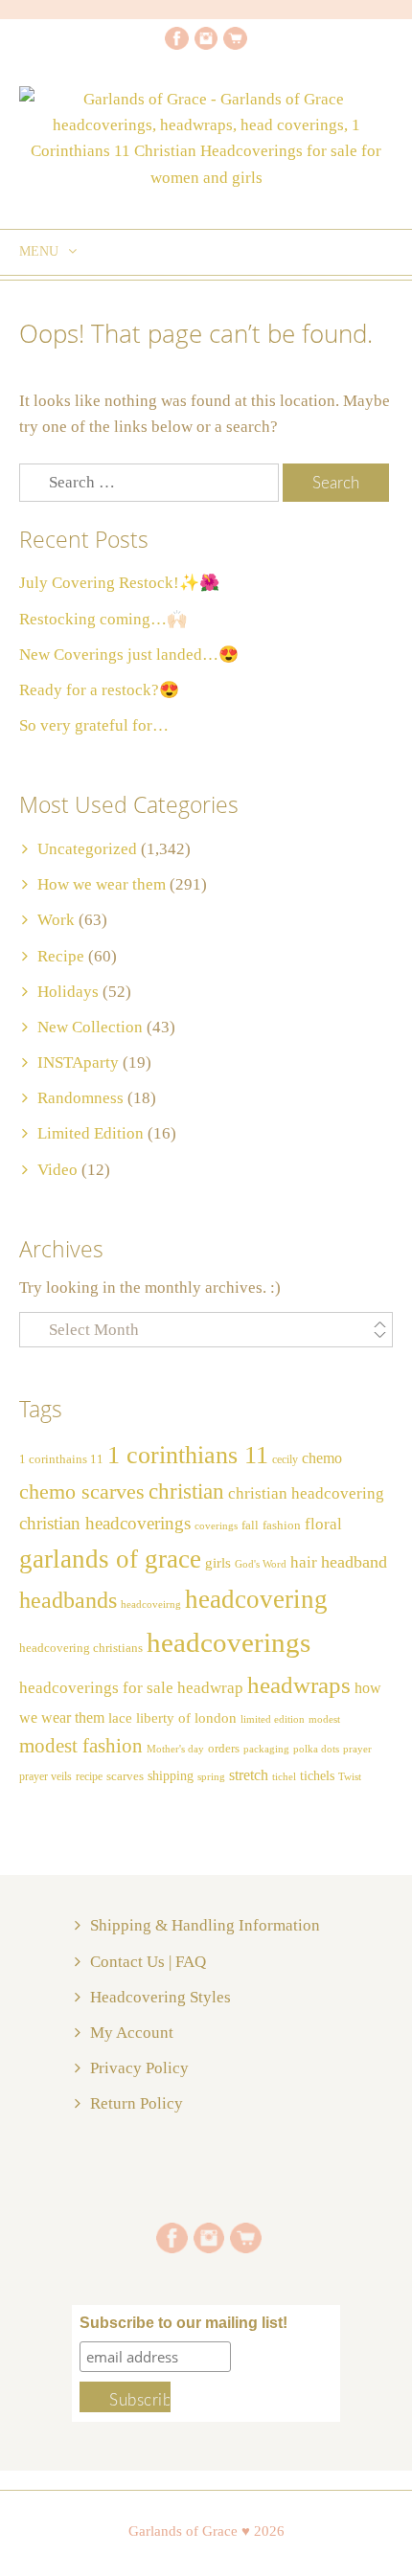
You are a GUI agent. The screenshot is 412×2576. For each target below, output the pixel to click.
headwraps (299, 1684)
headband (354, 1562)
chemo (322, 1458)
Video (57, 1170)
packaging (266, 1749)
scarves (125, 1776)
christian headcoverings (105, 1523)
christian (186, 1491)
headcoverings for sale (96, 1688)
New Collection (90, 1027)
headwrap (210, 1688)
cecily (285, 1459)
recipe (89, 1776)
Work (56, 920)
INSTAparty (78, 1062)
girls (218, 1563)
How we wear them (102, 884)
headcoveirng (151, 1604)
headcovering (256, 1599)
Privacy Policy (139, 2068)
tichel (284, 1776)
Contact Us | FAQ (148, 1962)
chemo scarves (82, 1492)
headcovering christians (81, 1648)
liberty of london (186, 1718)
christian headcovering (306, 1493)
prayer (357, 1749)
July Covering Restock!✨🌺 (119, 583)
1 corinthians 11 (188, 1455)
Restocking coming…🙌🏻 (103, 619)
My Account (132, 2033)
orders (224, 1749)
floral (323, 1524)
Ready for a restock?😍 (99, 690)
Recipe (61, 956)
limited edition (273, 1719)
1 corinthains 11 (61, 1459)
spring (211, 1776)
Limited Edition (91, 1133)
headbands (68, 1600)
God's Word (261, 1564)
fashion (282, 1525)
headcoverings (229, 1642)
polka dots (316, 1749)
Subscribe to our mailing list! (183, 2323)
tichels (317, 1775)
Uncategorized (87, 849)
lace (120, 1717)
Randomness (80, 1098)
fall (250, 1525)
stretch (249, 1775)
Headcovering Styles (160, 1997)
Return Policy (137, 2103)
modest (324, 1719)
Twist (350, 1776)
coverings (216, 1526)
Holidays (68, 992)
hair (304, 1562)
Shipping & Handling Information (205, 1925)
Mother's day (175, 1749)
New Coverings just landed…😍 (129, 655)
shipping (171, 1775)
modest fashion (81, 1746)
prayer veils (46, 1776)
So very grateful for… (94, 725)
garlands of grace (110, 1559)
